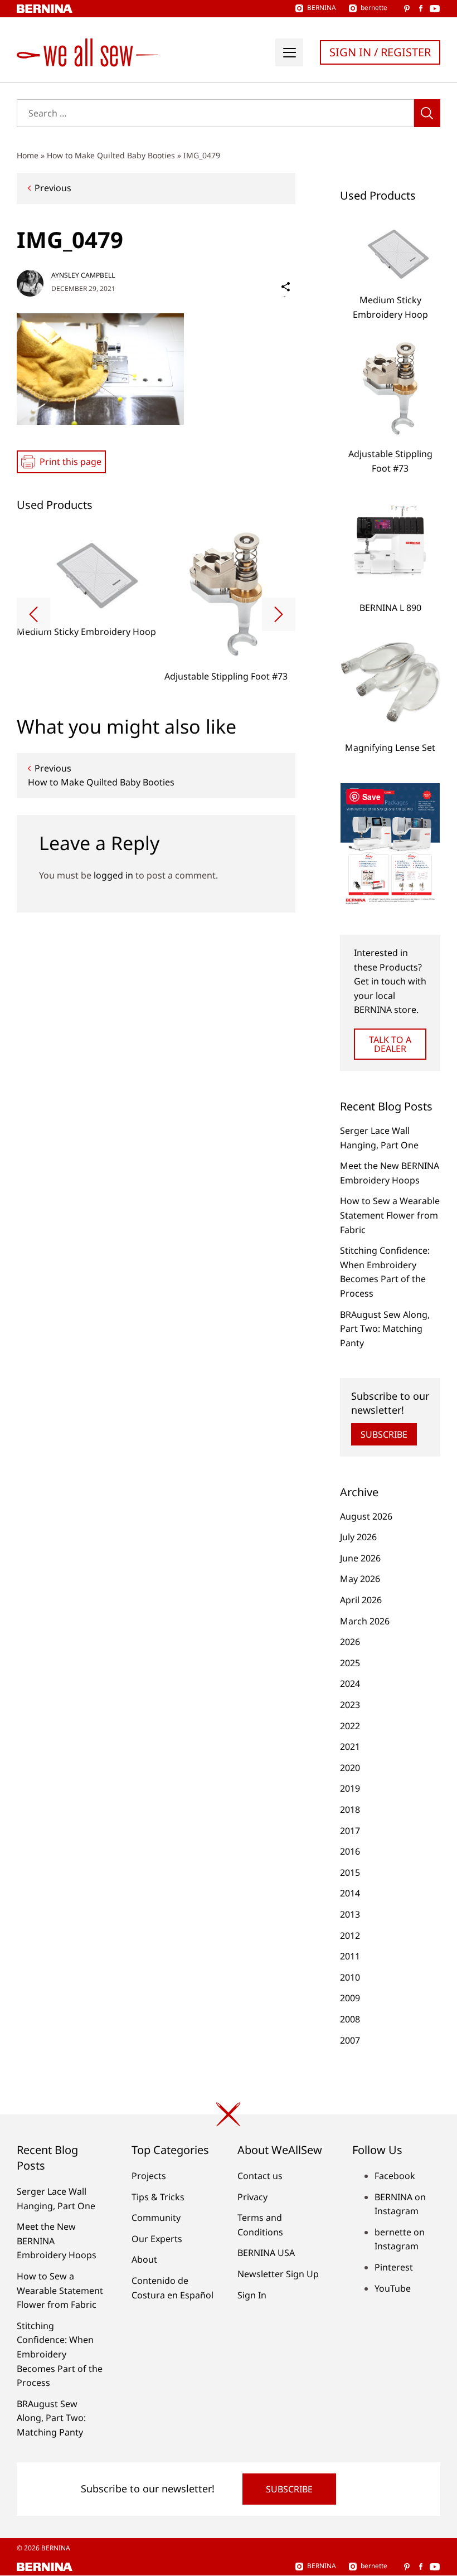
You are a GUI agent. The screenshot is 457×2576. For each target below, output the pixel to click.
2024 (350, 1684)
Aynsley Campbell (83, 275)
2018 (350, 1809)
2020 (350, 1768)
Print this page (71, 462)
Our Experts (157, 2239)
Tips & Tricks (158, 2197)
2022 (350, 1726)
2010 (350, 1977)
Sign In (252, 2295)
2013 (350, 1914)
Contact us (260, 2176)
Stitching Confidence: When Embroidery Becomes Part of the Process (60, 2354)
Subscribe (384, 1434)
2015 (350, 1872)
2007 (350, 2040)
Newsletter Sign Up (278, 2274)
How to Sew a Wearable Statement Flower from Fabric (390, 1215)
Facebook (395, 2176)
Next (279, 614)
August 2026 (366, 1516)
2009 (350, 1998)
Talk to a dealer (390, 1044)
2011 (350, 1956)
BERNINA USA (266, 2253)
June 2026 (360, 1558)
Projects (149, 2176)
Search (427, 113)
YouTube (393, 2288)
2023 (350, 1705)
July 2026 (358, 1537)
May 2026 (360, 1579)
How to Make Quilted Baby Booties (111, 155)
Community (156, 2218)
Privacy (252, 2197)
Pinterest (394, 2267)
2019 (350, 1788)
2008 (350, 2019)
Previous (53, 188)
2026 (350, 1642)
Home (28, 155)
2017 (350, 1831)
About (144, 2259)
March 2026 (365, 1621)
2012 (350, 1935)
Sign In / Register (380, 52)
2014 (350, 1893)
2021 (350, 1747)
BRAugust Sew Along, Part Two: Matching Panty (385, 1329)
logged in (113, 875)
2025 (350, 1663)
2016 (350, 1851)
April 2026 (361, 1600)
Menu (289, 52)
